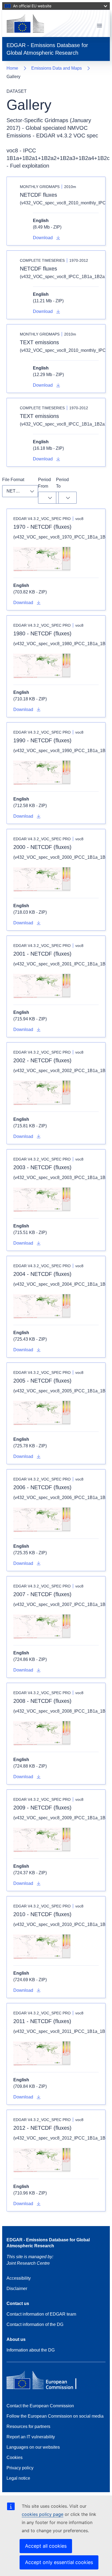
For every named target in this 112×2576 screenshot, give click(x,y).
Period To (63, 483)
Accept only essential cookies (59, 2562)
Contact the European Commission (40, 2406)
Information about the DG (31, 2350)
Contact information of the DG (35, 2324)
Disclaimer (17, 2289)
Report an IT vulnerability (31, 2437)
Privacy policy (20, 2468)
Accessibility (19, 2278)
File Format (13, 480)
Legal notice (18, 2478)
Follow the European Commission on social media (55, 2416)
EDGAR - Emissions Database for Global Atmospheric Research (48, 2243)
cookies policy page (43, 2514)
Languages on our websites (33, 2447)
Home (12, 68)
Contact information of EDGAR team (41, 2314)
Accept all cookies (46, 2546)
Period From (45, 483)
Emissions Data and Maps (57, 68)
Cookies (15, 2457)
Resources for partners (28, 2426)
